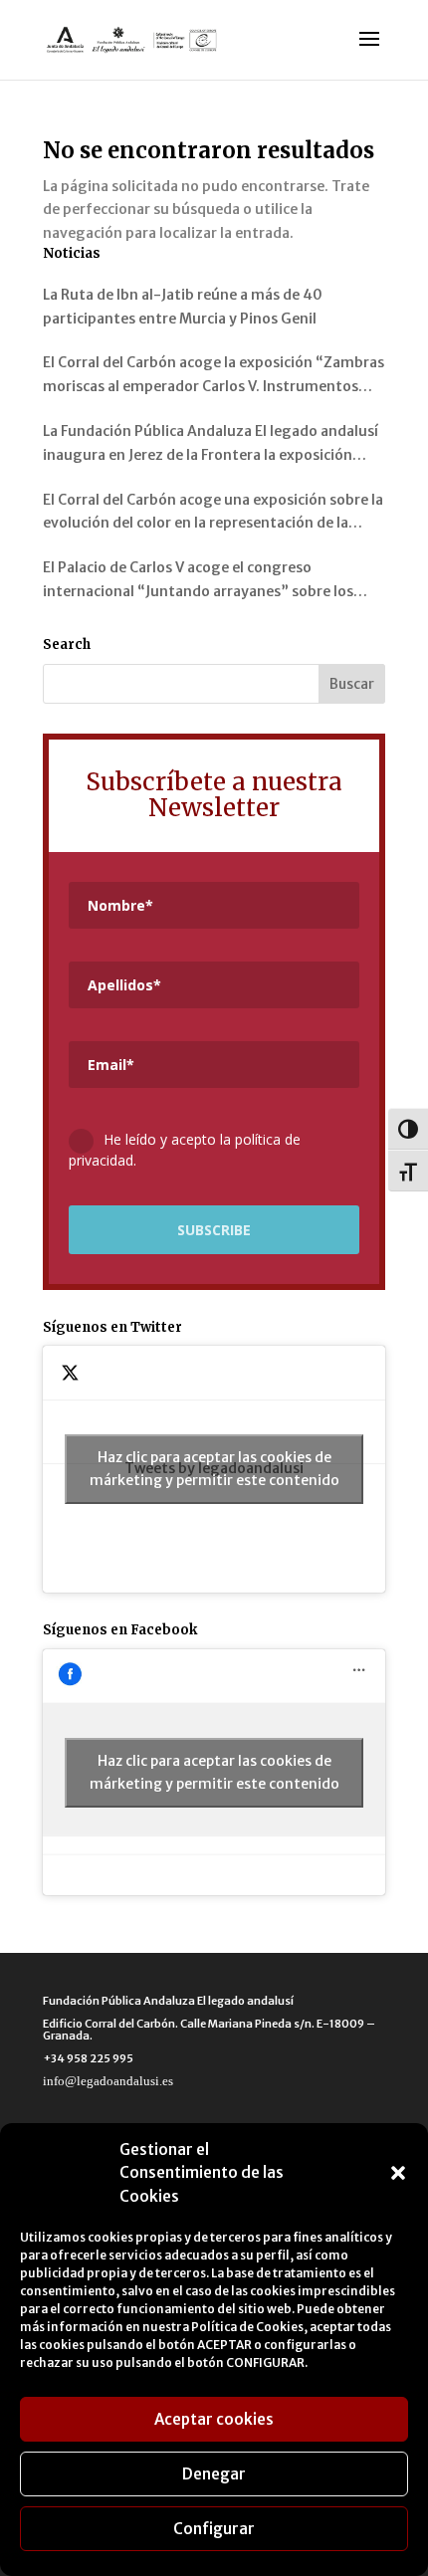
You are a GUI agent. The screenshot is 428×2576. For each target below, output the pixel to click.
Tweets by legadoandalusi (214, 1469)
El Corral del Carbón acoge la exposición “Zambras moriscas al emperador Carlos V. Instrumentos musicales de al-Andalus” (214, 376)
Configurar (214, 2529)
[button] (398, 2173)
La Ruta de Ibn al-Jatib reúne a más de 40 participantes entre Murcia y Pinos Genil (183, 307)
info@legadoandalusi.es (108, 2081)
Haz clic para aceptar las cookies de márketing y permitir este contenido (214, 1469)
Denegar (214, 2474)
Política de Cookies (247, 2327)
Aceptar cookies (214, 2419)
